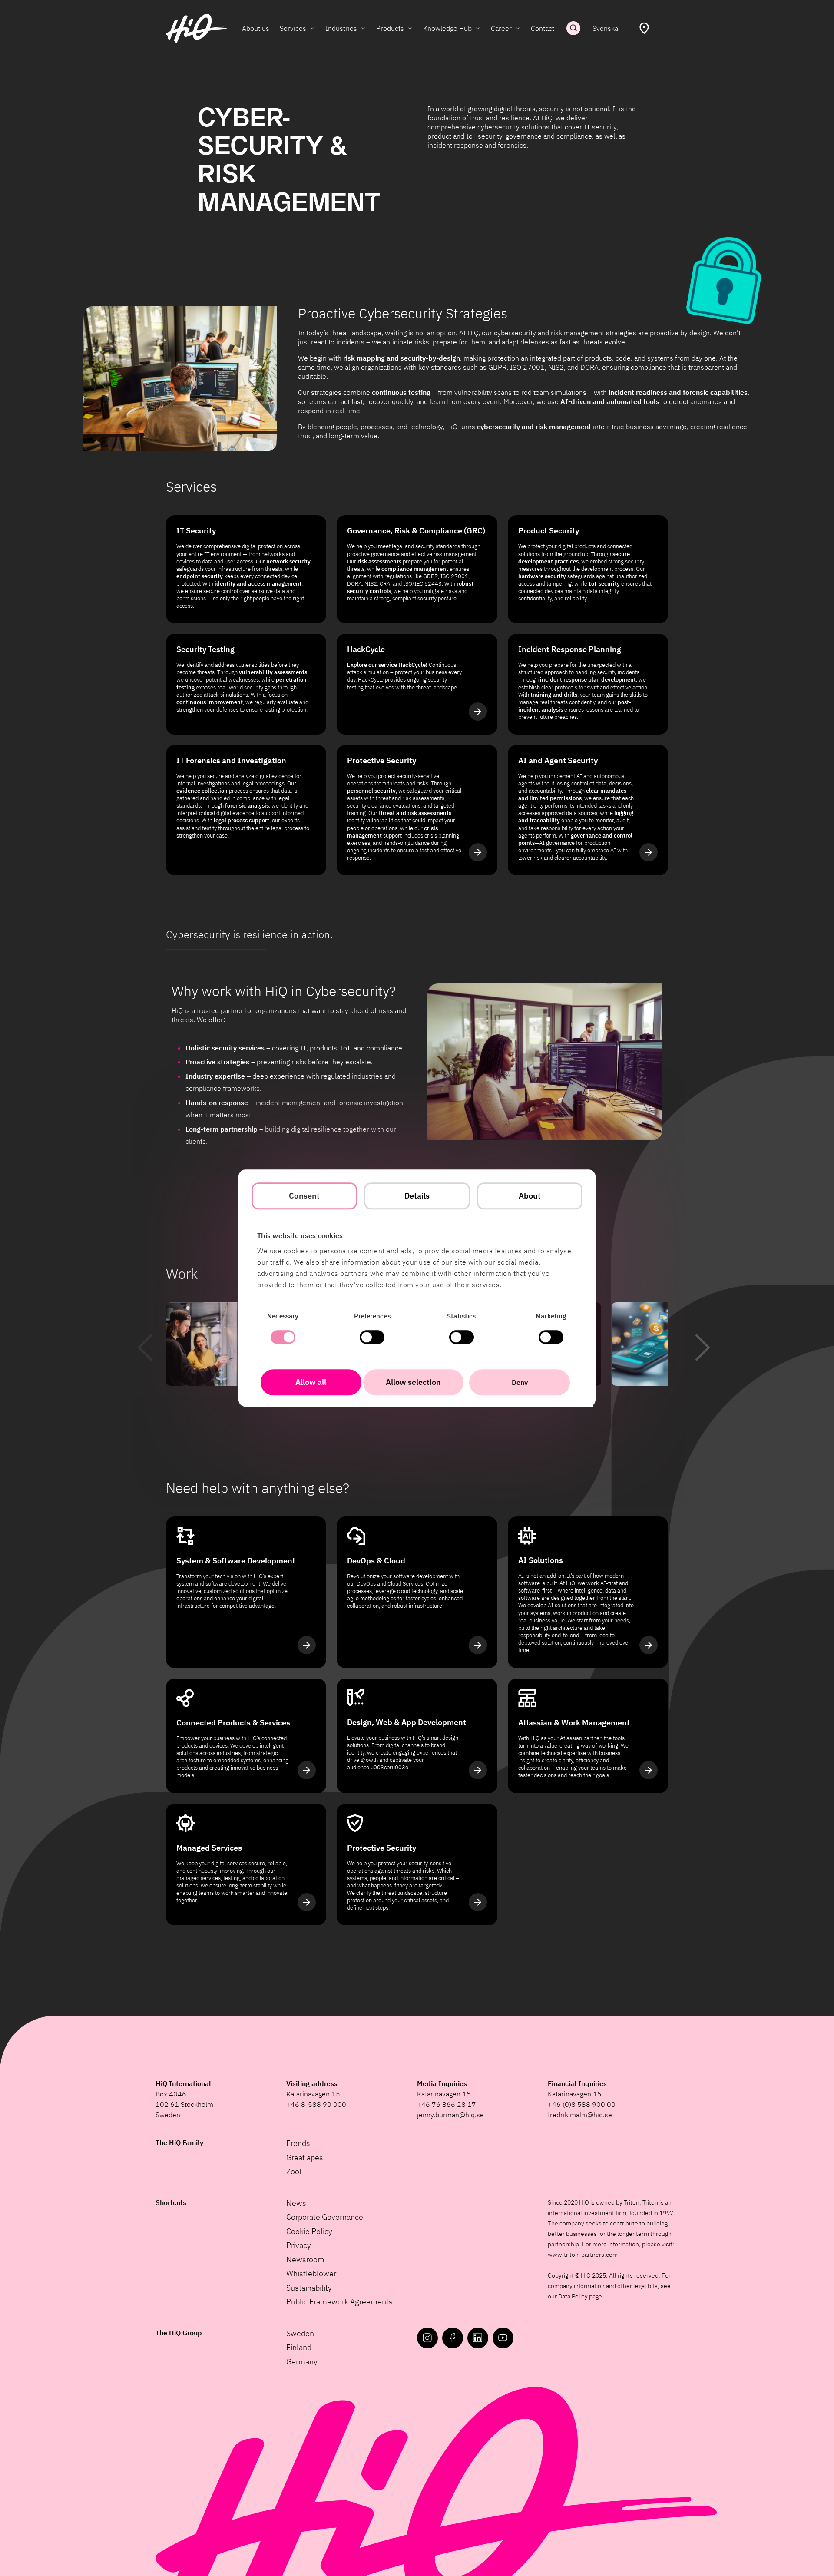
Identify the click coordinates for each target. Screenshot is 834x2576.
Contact (543, 28)
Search (573, 28)
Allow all (311, 1382)
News (296, 2203)
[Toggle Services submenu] (312, 28)
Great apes (305, 2157)
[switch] (372, 1337)
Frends (298, 2143)
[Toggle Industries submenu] (363, 28)
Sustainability (309, 2288)
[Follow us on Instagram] (427, 2338)
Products (390, 28)
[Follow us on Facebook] (453, 2338)
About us (256, 28)
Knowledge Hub (447, 28)
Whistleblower (311, 2273)
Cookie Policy (309, 2231)
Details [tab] (417, 1196)
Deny (520, 1382)
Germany (302, 2362)
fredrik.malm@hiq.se (580, 2115)
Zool (294, 2171)
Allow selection (413, 1382)
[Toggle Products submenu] (410, 28)
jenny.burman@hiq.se (450, 2115)
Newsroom (305, 2260)
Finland (299, 2347)
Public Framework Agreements (339, 2302)
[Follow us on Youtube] (503, 2338)
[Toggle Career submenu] (518, 28)
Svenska (605, 28)
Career (501, 28)
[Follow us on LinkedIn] (478, 2338)
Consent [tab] (304, 1196)
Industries (341, 28)
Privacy (299, 2245)
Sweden (300, 2333)
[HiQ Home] (196, 28)
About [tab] (530, 1196)
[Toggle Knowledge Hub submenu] (478, 28)
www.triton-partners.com (583, 2255)
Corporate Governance (325, 2217)
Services (293, 28)
